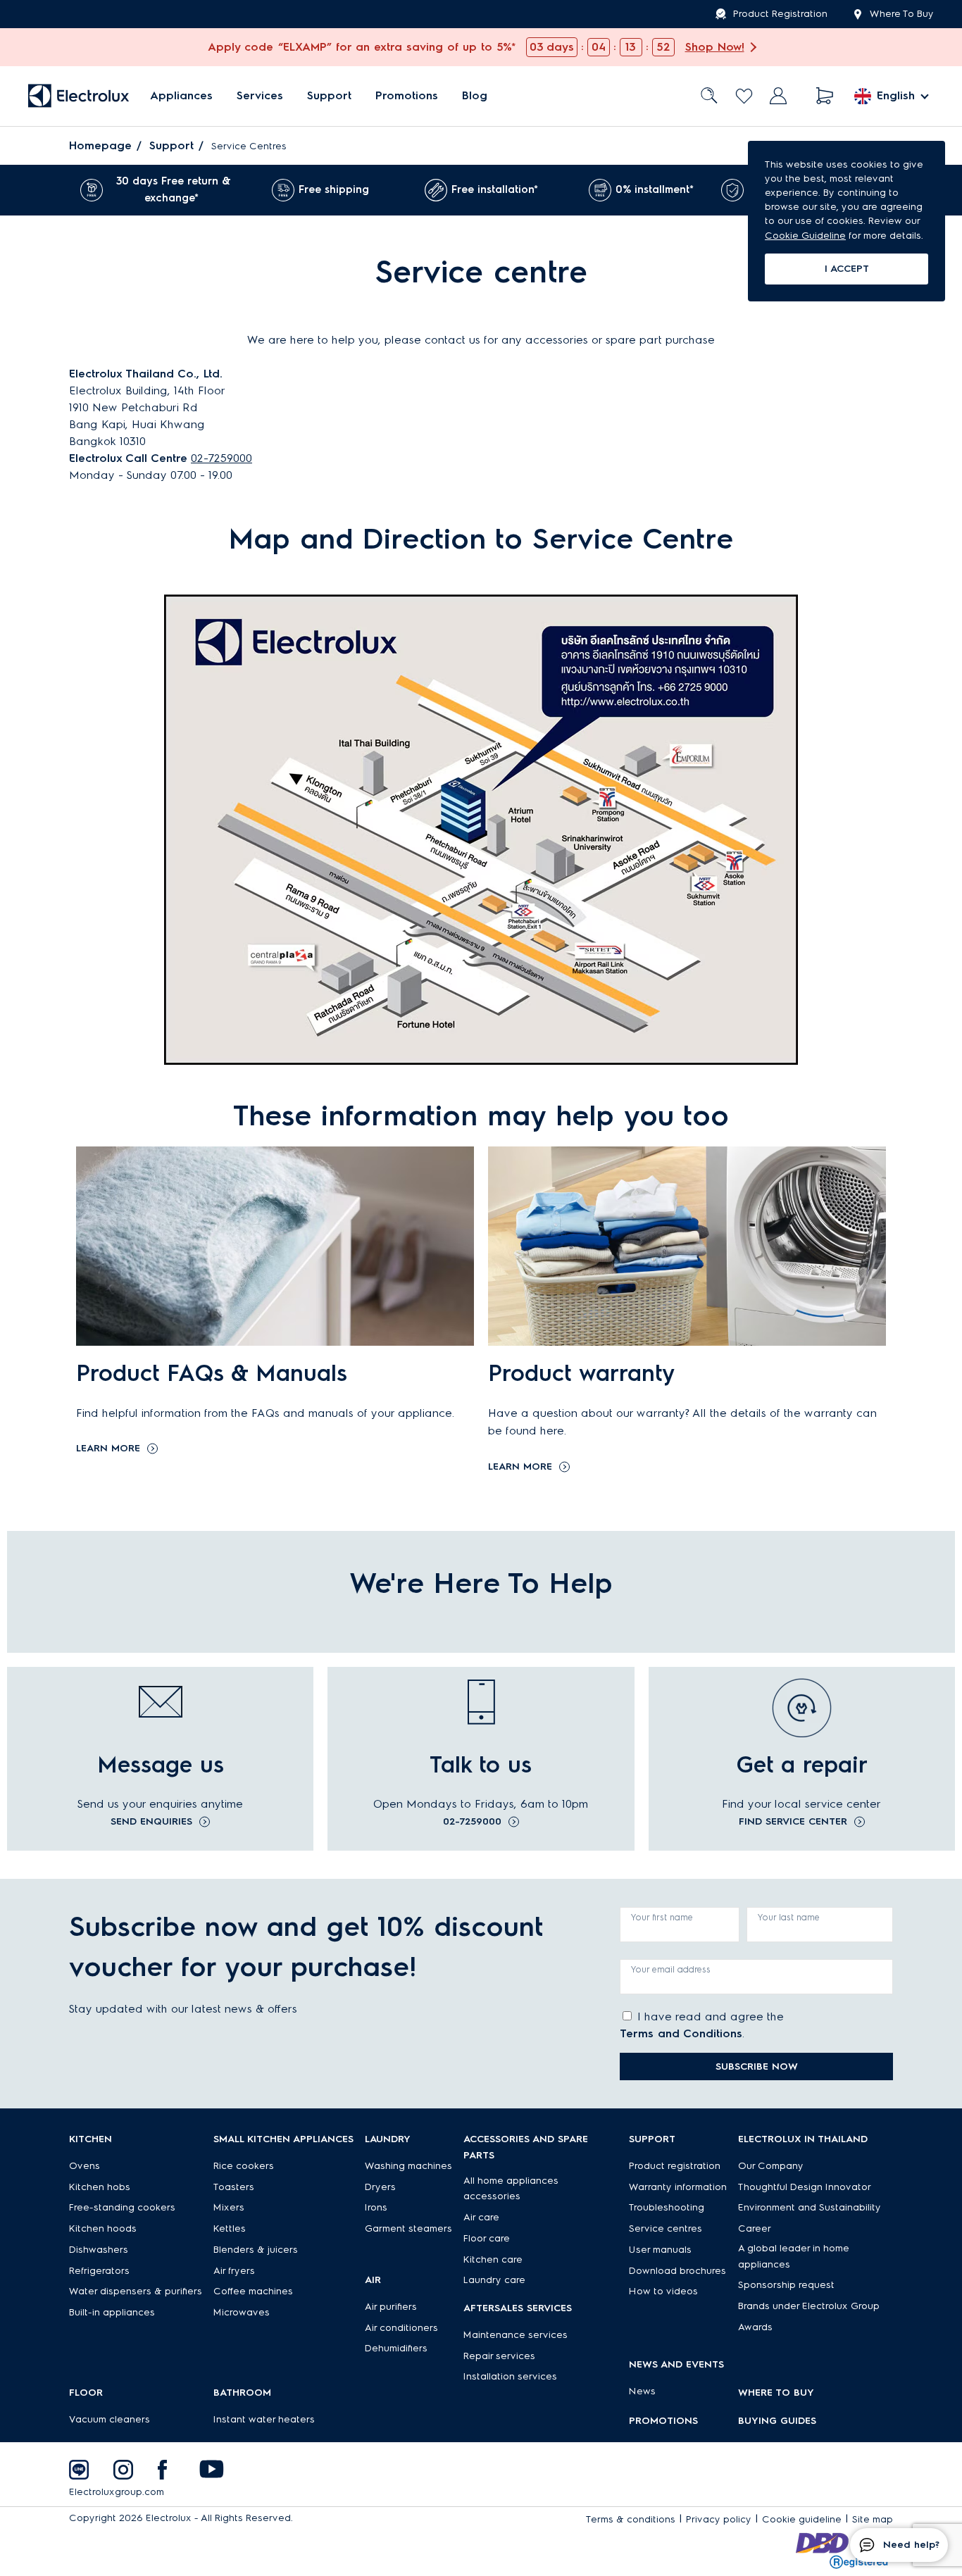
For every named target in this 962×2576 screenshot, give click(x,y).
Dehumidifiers (396, 2348)
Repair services (499, 2356)
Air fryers (234, 2271)
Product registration (675, 2166)
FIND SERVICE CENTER (793, 1822)
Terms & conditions (631, 2519)
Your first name (662, 1917)
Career (755, 2228)
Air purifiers (391, 2307)
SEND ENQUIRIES (151, 1822)
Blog (475, 96)
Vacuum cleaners (110, 2419)
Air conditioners (401, 2328)
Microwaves (242, 2312)
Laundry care (494, 2280)
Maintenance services (516, 2335)
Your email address (671, 1969)
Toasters (234, 2187)
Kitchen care (493, 2259)
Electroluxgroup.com (117, 2492)
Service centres (666, 2228)
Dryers (380, 2187)
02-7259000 (221, 458)
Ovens (85, 2166)
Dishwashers (99, 2250)
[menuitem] (181, 96)
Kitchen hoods (103, 2228)
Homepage (100, 145)
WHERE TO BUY (776, 2393)
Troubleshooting (667, 2207)
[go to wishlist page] (744, 96)
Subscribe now (757, 2067)
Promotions (407, 96)
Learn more (108, 1449)
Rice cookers (244, 2166)
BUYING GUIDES (777, 2421)
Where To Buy (902, 14)
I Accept (847, 269)
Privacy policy (719, 2519)
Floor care (487, 2238)
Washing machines (408, 2166)
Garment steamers (408, 2228)
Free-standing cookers (122, 2207)
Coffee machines (253, 2291)
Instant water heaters (264, 2419)
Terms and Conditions (681, 2033)
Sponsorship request (786, 2285)
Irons (376, 2207)
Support (329, 96)
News (642, 2391)
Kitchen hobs (100, 2187)
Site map (873, 2519)
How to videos (663, 2291)
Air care (481, 2217)
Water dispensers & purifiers (136, 2291)
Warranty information (678, 2187)
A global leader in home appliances (794, 2256)
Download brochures (677, 2271)
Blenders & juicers (256, 2250)
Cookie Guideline (805, 236)
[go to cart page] (825, 96)
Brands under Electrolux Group (809, 2306)
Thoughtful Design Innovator (805, 2187)
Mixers (229, 2207)
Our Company (771, 2166)
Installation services (510, 2376)
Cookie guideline (802, 2519)
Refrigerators (99, 2271)
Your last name (789, 1917)
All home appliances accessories (511, 2189)
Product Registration (780, 14)
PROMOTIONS (663, 2421)
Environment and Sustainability (810, 2207)
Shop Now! (715, 47)
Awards (755, 2327)
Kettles (230, 2228)
